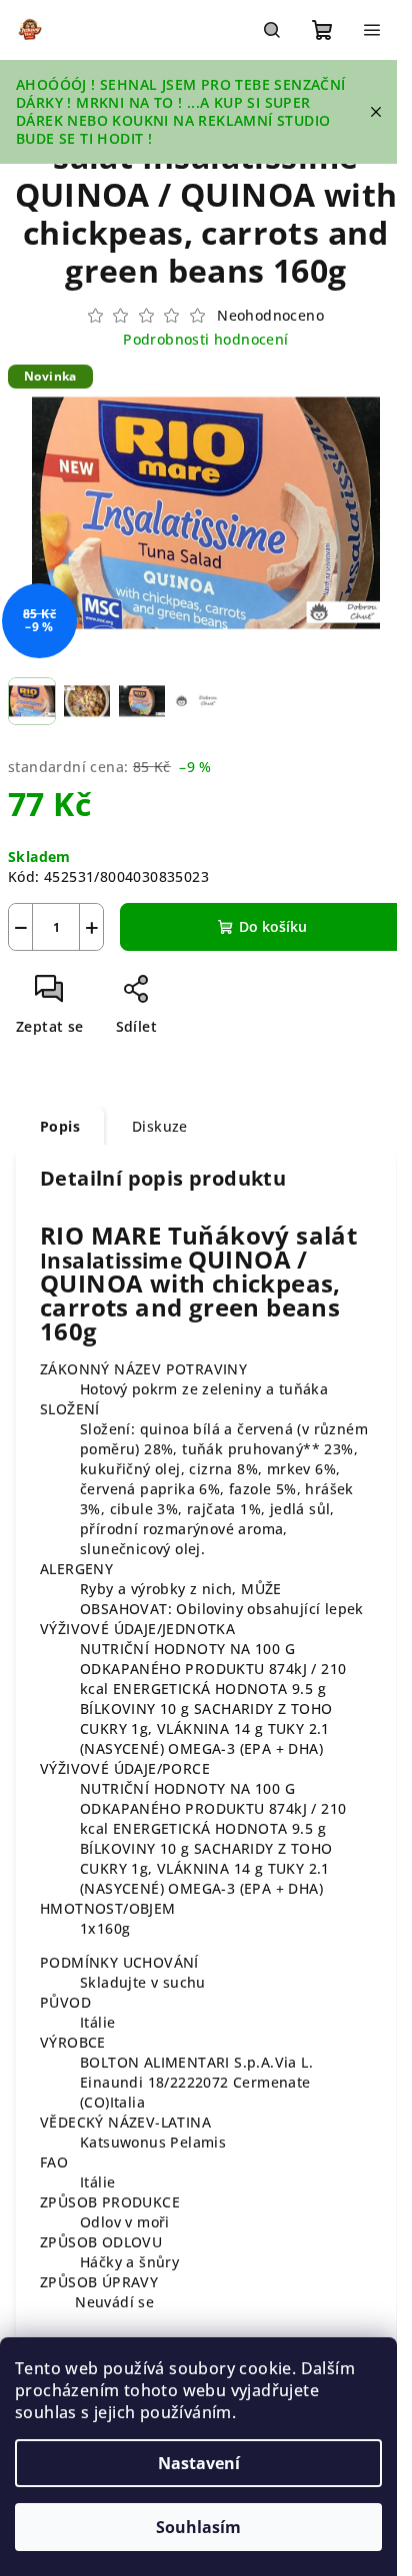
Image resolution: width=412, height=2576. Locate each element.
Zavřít (197, 996)
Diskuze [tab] (160, 1126)
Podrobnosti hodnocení (205, 339)
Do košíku (273, 926)
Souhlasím (198, 2527)
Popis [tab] (60, 1126)
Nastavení (199, 2463)
